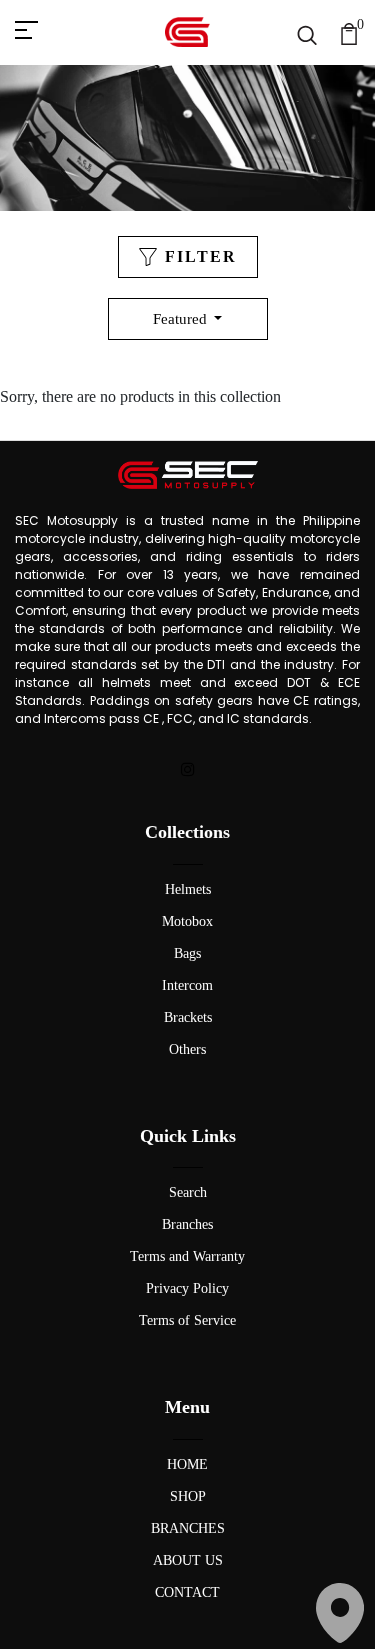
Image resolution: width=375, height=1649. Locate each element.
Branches (187, 1224)
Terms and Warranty (187, 1256)
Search (188, 1192)
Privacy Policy (187, 1288)
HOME (187, 1464)
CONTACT (187, 1592)
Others (187, 1049)
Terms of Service (187, 1320)
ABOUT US (188, 1560)
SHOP (188, 1496)
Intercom (187, 985)
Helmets (188, 889)
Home (136, 169)
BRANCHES (188, 1528)
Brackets (188, 1017)
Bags (187, 953)
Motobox (187, 921)
